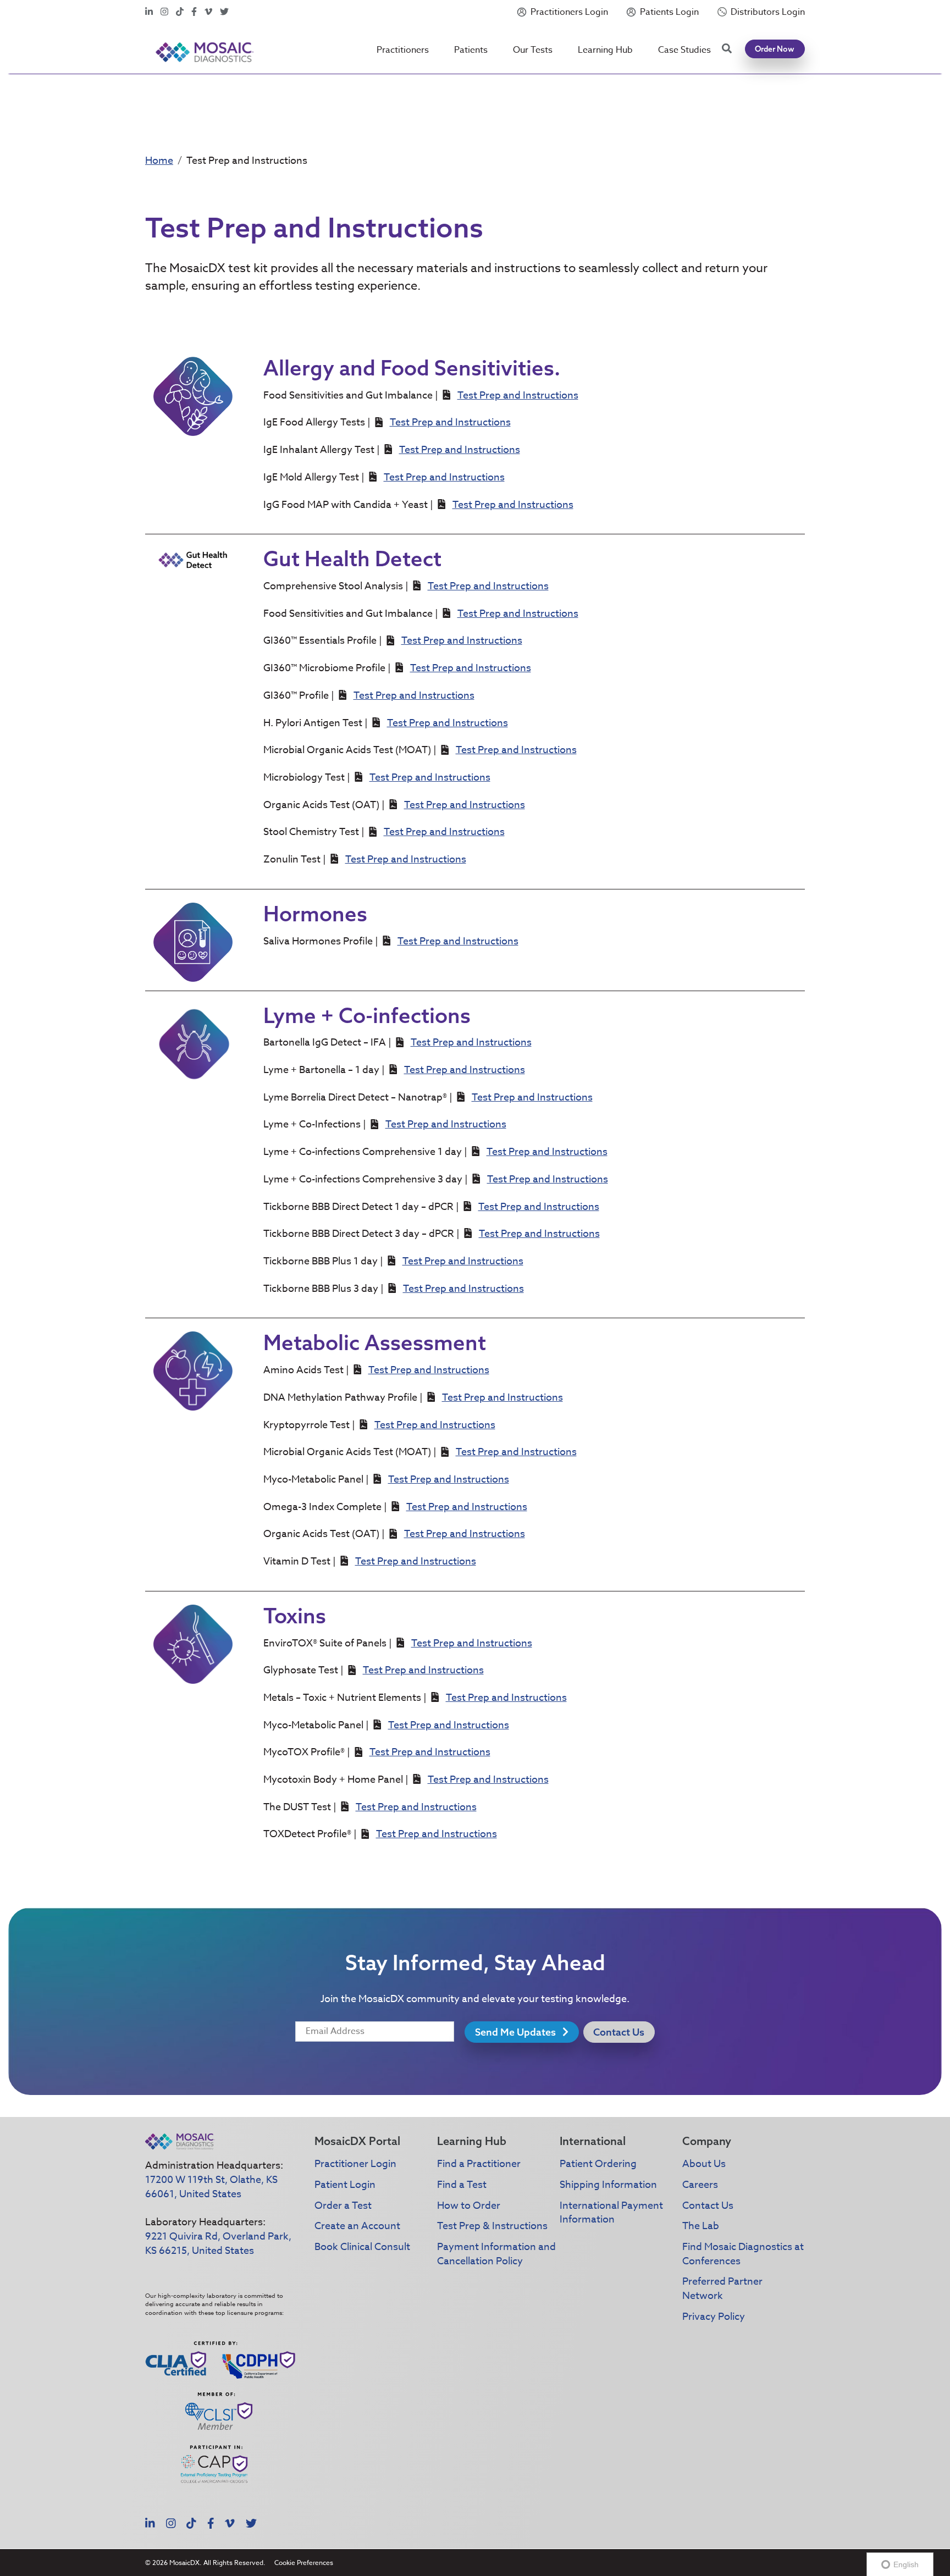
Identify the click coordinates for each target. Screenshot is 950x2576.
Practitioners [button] (403, 50)
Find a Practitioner (479, 2164)
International (593, 2141)
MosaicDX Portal (357, 2141)
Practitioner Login (355, 2164)
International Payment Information (611, 2213)
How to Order (469, 2206)
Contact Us (619, 2032)
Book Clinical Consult (362, 2247)
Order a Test (343, 2206)
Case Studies (684, 50)
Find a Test (462, 2185)
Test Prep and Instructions (518, 396)
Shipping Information (608, 2185)
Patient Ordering (598, 2164)
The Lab (701, 2226)
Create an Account (357, 2226)
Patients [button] (471, 50)
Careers (700, 2185)
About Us (704, 2164)
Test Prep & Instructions (492, 2226)
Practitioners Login (569, 12)
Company (707, 2141)
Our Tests (533, 50)
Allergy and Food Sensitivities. (412, 368)
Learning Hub (605, 50)
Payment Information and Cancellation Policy (496, 2254)
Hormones (315, 914)
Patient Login (345, 2185)
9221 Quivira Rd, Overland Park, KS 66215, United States (218, 2244)
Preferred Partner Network (722, 2289)
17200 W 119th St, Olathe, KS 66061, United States (211, 2187)
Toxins (295, 1616)
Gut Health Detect (352, 559)
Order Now (775, 49)
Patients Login (669, 12)
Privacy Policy (714, 2317)
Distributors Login (768, 12)
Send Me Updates (517, 2032)
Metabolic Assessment (375, 1342)
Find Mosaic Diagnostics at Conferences (743, 2254)
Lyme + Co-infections (367, 1015)
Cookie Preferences (304, 2563)
